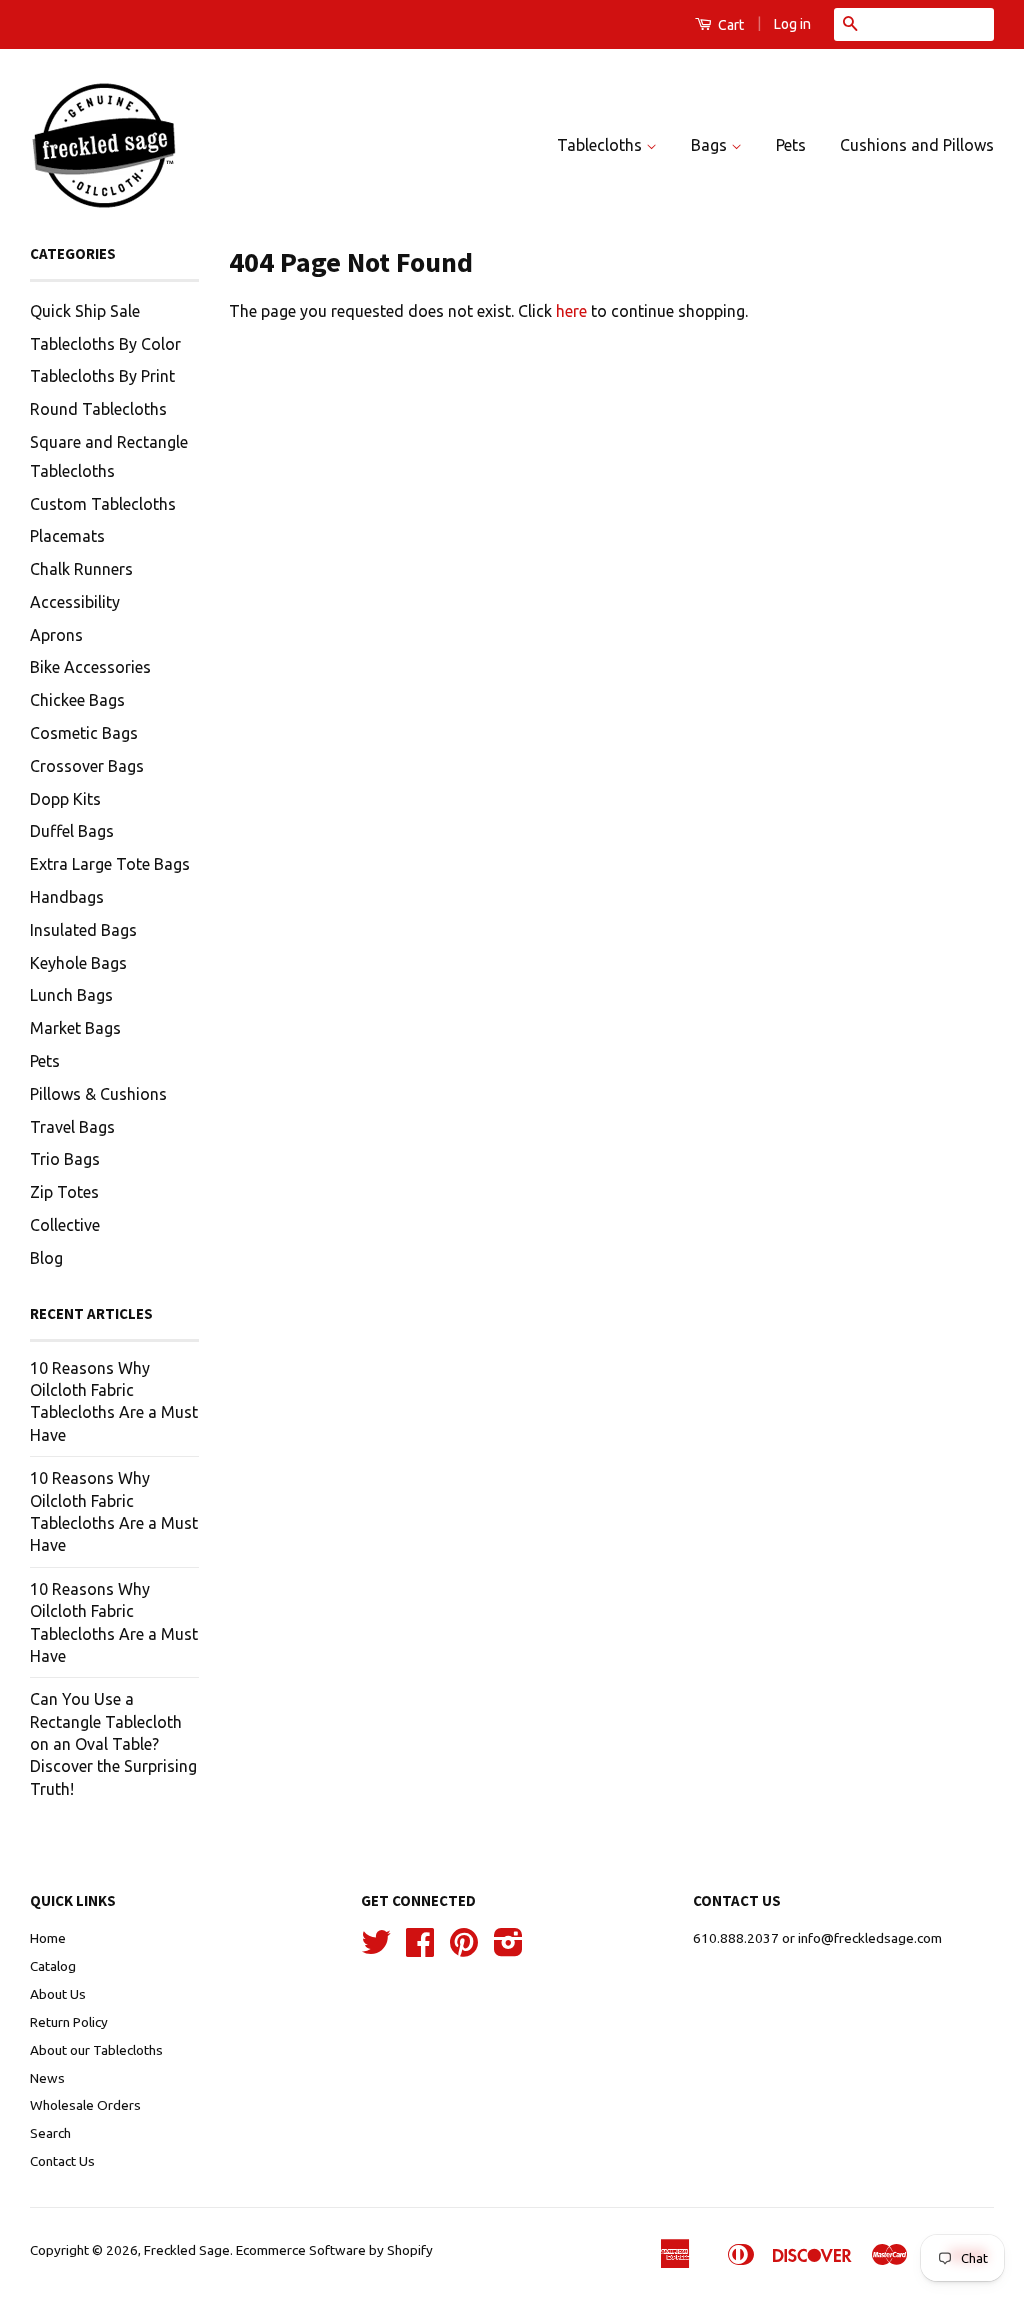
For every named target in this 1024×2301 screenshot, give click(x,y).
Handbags (67, 897)
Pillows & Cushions (98, 1094)
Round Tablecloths (98, 409)
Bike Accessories (90, 667)
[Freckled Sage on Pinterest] (464, 1949)
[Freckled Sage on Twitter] (376, 1949)
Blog (46, 1258)
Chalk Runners (81, 569)
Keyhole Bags (78, 963)
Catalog (53, 1966)
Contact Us (62, 2161)
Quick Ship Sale (85, 311)
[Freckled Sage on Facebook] (420, 1949)
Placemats (67, 536)
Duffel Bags (72, 831)
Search (50, 2133)
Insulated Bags (83, 930)
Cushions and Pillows (917, 145)
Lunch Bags (71, 995)
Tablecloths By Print (102, 376)
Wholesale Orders (85, 2105)
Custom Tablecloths (103, 504)
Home (48, 1938)
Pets (791, 145)
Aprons (56, 635)
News (47, 2078)
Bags (711, 145)
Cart (729, 25)
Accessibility (75, 602)
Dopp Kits (65, 799)
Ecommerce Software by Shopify (334, 2250)
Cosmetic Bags (84, 733)
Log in (792, 24)
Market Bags (75, 1028)
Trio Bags (65, 1159)
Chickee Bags (77, 700)
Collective (65, 1225)
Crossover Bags (87, 766)
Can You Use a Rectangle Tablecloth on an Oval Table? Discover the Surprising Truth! (113, 1744)
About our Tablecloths (96, 2050)
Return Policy (69, 2022)
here (571, 311)
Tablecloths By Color (105, 344)
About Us (58, 1994)
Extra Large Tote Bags (110, 864)
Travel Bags (72, 1127)
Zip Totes (64, 1192)
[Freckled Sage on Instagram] (508, 1949)
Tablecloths (601, 145)
